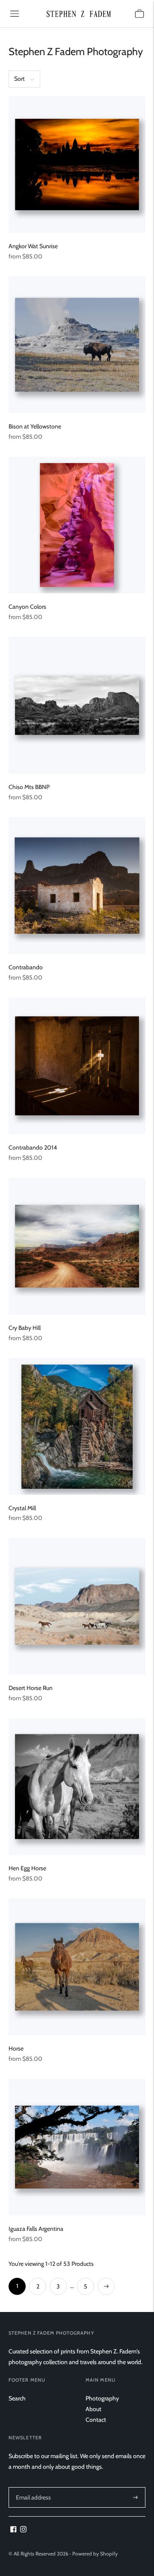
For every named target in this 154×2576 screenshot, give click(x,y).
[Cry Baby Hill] (77, 1246)
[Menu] (15, 14)
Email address (33, 2487)
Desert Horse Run (31, 1688)
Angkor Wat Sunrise (33, 246)
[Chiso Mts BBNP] (77, 705)
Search (17, 2398)
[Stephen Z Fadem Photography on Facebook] (13, 2530)
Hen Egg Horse (27, 1868)
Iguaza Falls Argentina (36, 2229)
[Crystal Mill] (77, 1426)
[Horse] (77, 1967)
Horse (16, 2048)
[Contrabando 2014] (77, 1066)
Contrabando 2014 (33, 1147)
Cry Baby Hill (25, 1328)
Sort (19, 79)
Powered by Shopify (95, 2554)
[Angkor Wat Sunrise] (77, 164)
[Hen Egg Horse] (77, 1787)
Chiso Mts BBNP (29, 787)
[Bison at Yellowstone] (77, 345)
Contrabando (26, 967)
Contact (96, 2420)
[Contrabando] (77, 886)
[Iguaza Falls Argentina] (77, 2147)
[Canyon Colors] (77, 525)
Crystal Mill (22, 1508)
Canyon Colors (27, 607)
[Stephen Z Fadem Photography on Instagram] (23, 2530)
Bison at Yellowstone (35, 426)
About (93, 2409)
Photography (102, 2398)
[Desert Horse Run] (77, 1606)
